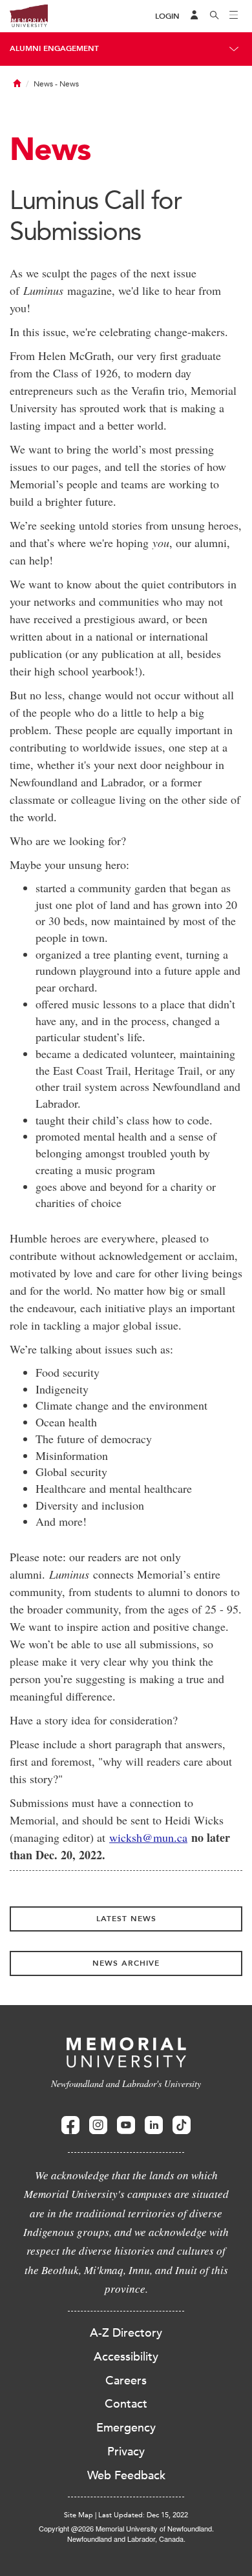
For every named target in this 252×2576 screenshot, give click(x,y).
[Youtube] (126, 2125)
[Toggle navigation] (234, 16)
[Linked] (154, 2125)
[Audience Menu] (194, 16)
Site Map (79, 2515)
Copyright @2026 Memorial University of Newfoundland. (126, 2528)
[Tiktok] (182, 2125)
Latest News (126, 1919)
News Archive (126, 1963)
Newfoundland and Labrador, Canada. (126, 2539)
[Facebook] (70, 2125)
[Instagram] (98, 2125)
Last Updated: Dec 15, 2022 (143, 2515)
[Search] (215, 16)
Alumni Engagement (54, 48)
